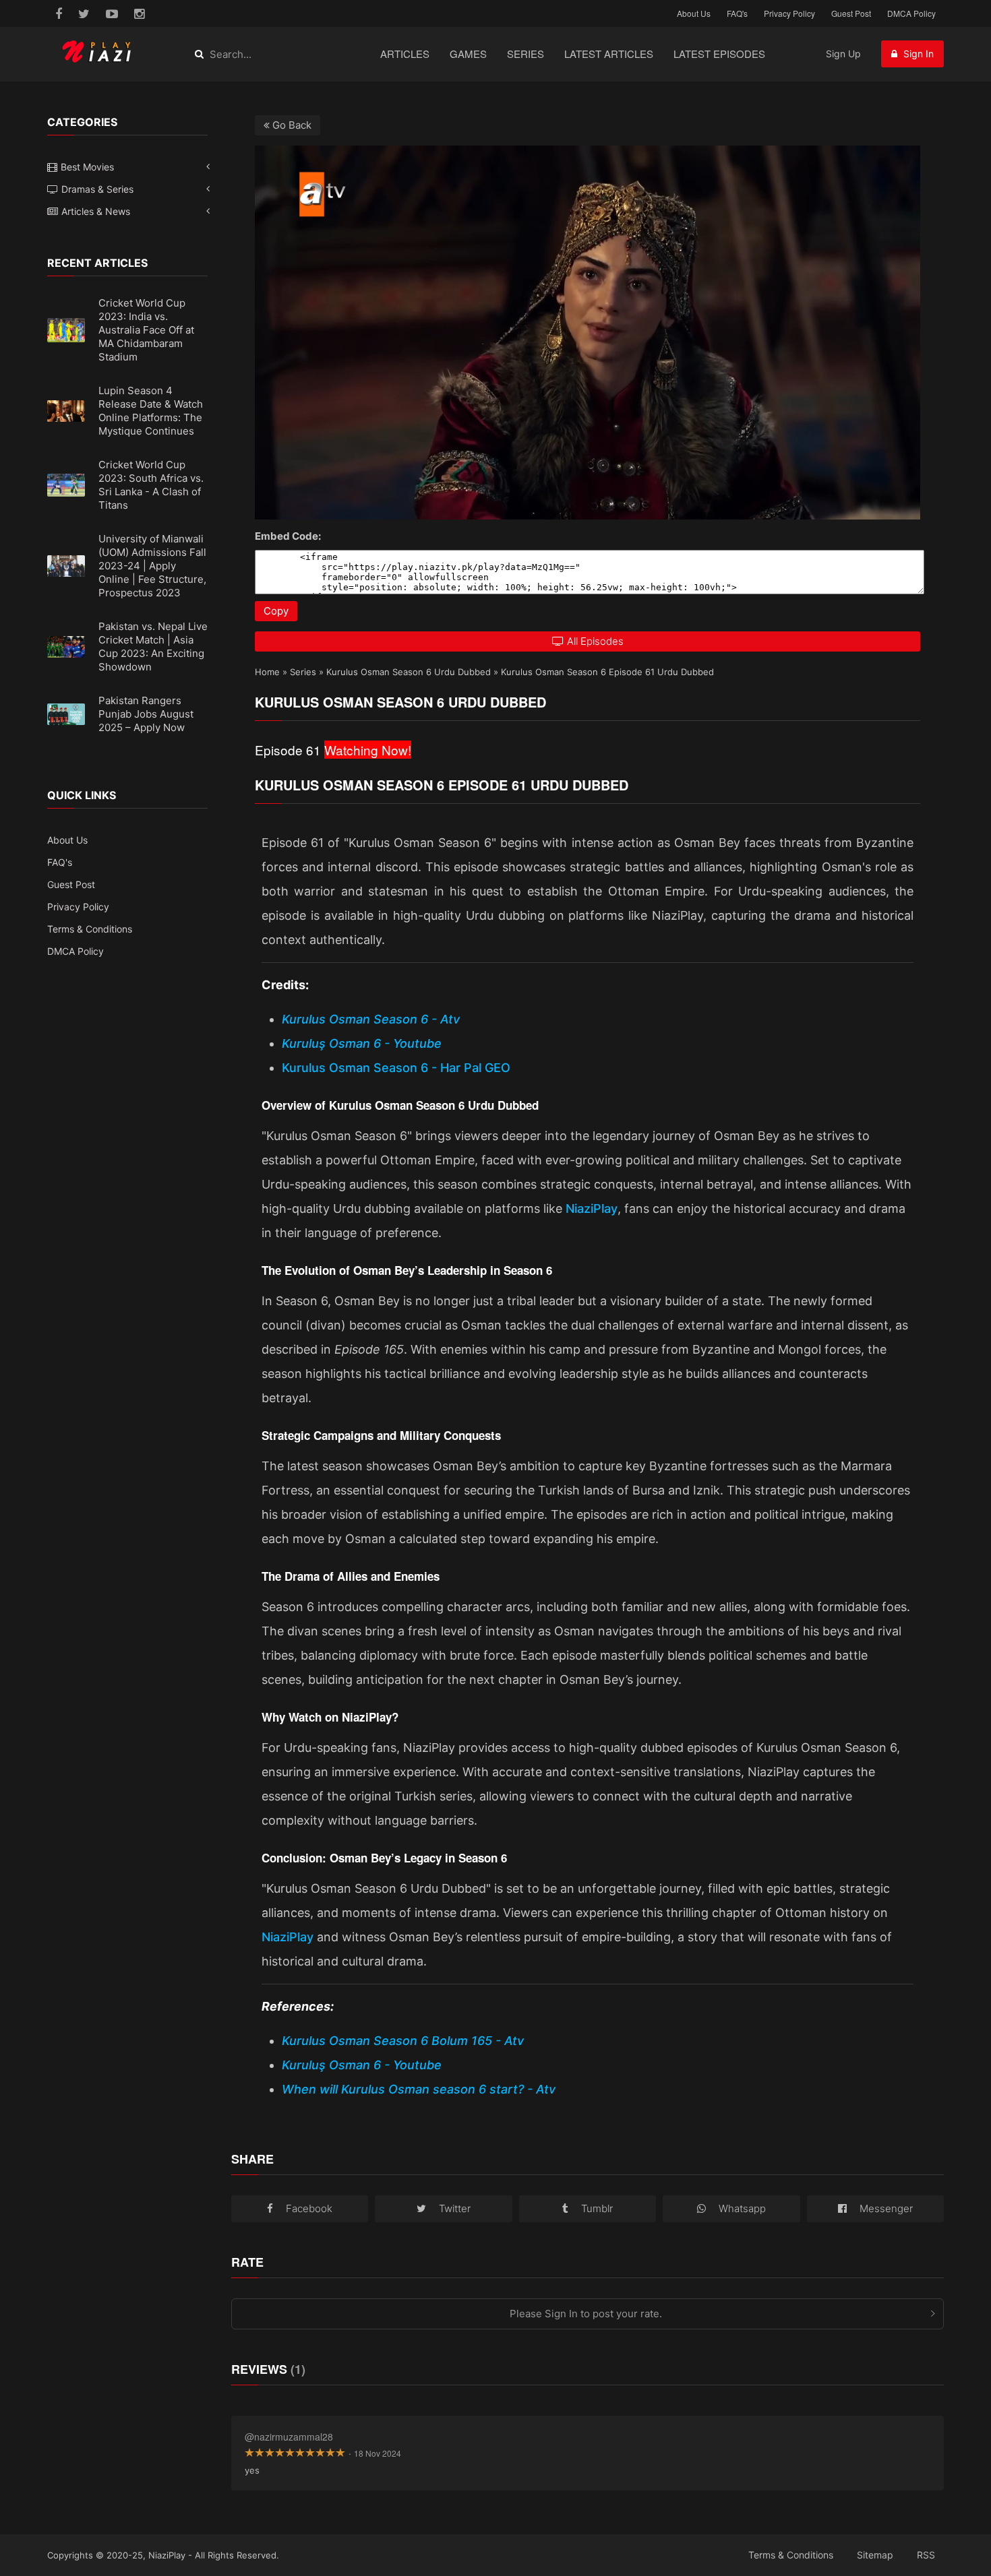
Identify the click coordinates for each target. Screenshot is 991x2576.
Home (267, 672)
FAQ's (737, 13)
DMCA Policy (911, 13)
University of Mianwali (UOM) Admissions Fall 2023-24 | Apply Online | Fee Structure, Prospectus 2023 (152, 566)
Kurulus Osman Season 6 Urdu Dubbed (409, 672)
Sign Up (843, 54)
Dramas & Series (97, 189)
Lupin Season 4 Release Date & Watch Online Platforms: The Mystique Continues (151, 411)
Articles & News (96, 211)
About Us (694, 13)
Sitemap (875, 2555)
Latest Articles (609, 54)
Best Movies (87, 167)
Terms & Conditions (90, 929)
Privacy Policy (789, 13)
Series (525, 54)
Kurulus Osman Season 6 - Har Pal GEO (396, 1068)
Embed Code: (288, 536)
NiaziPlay (592, 1208)
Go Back (291, 125)
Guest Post (851, 13)
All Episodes (595, 641)
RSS (926, 2555)
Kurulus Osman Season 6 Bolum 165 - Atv (403, 2041)
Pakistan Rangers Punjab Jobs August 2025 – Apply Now (146, 714)
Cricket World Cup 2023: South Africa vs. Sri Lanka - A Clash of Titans (151, 485)
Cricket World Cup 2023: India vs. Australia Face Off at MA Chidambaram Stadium (146, 330)
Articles (405, 54)
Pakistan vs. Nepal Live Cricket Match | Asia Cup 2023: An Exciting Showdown (153, 647)
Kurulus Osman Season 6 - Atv (371, 1019)
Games (468, 54)
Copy (276, 611)
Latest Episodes (719, 54)
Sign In (917, 54)
